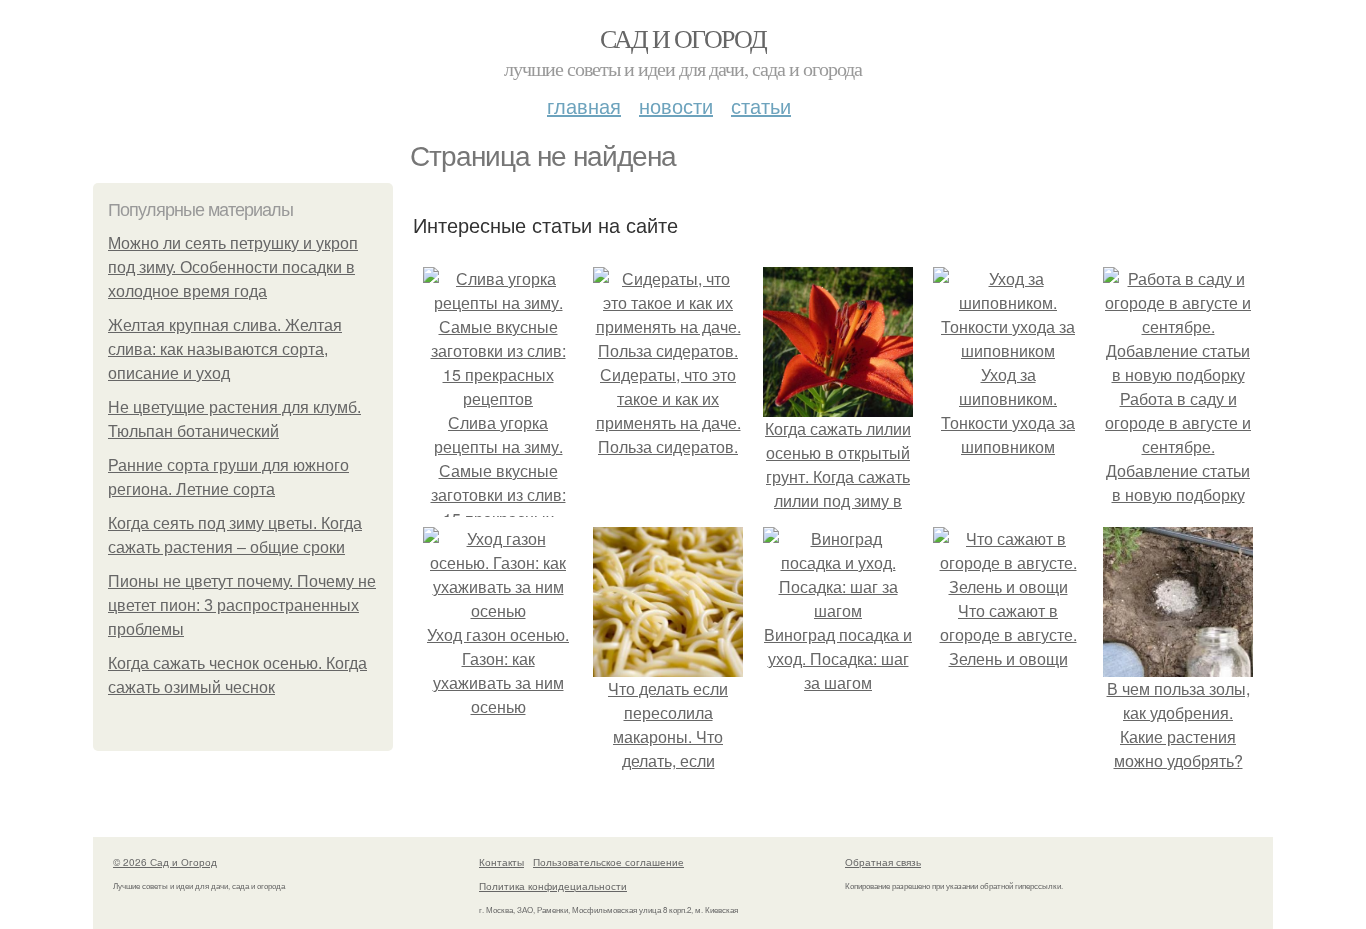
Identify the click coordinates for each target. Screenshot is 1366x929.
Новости (676, 105)
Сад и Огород (683, 38)
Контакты (501, 862)
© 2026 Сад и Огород (165, 862)
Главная (584, 105)
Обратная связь (883, 862)
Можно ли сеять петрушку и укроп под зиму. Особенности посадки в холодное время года (233, 267)
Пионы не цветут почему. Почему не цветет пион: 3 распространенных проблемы (242, 605)
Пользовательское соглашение (608, 862)
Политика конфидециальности (553, 886)
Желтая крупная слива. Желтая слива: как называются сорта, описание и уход (225, 349)
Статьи (761, 105)
